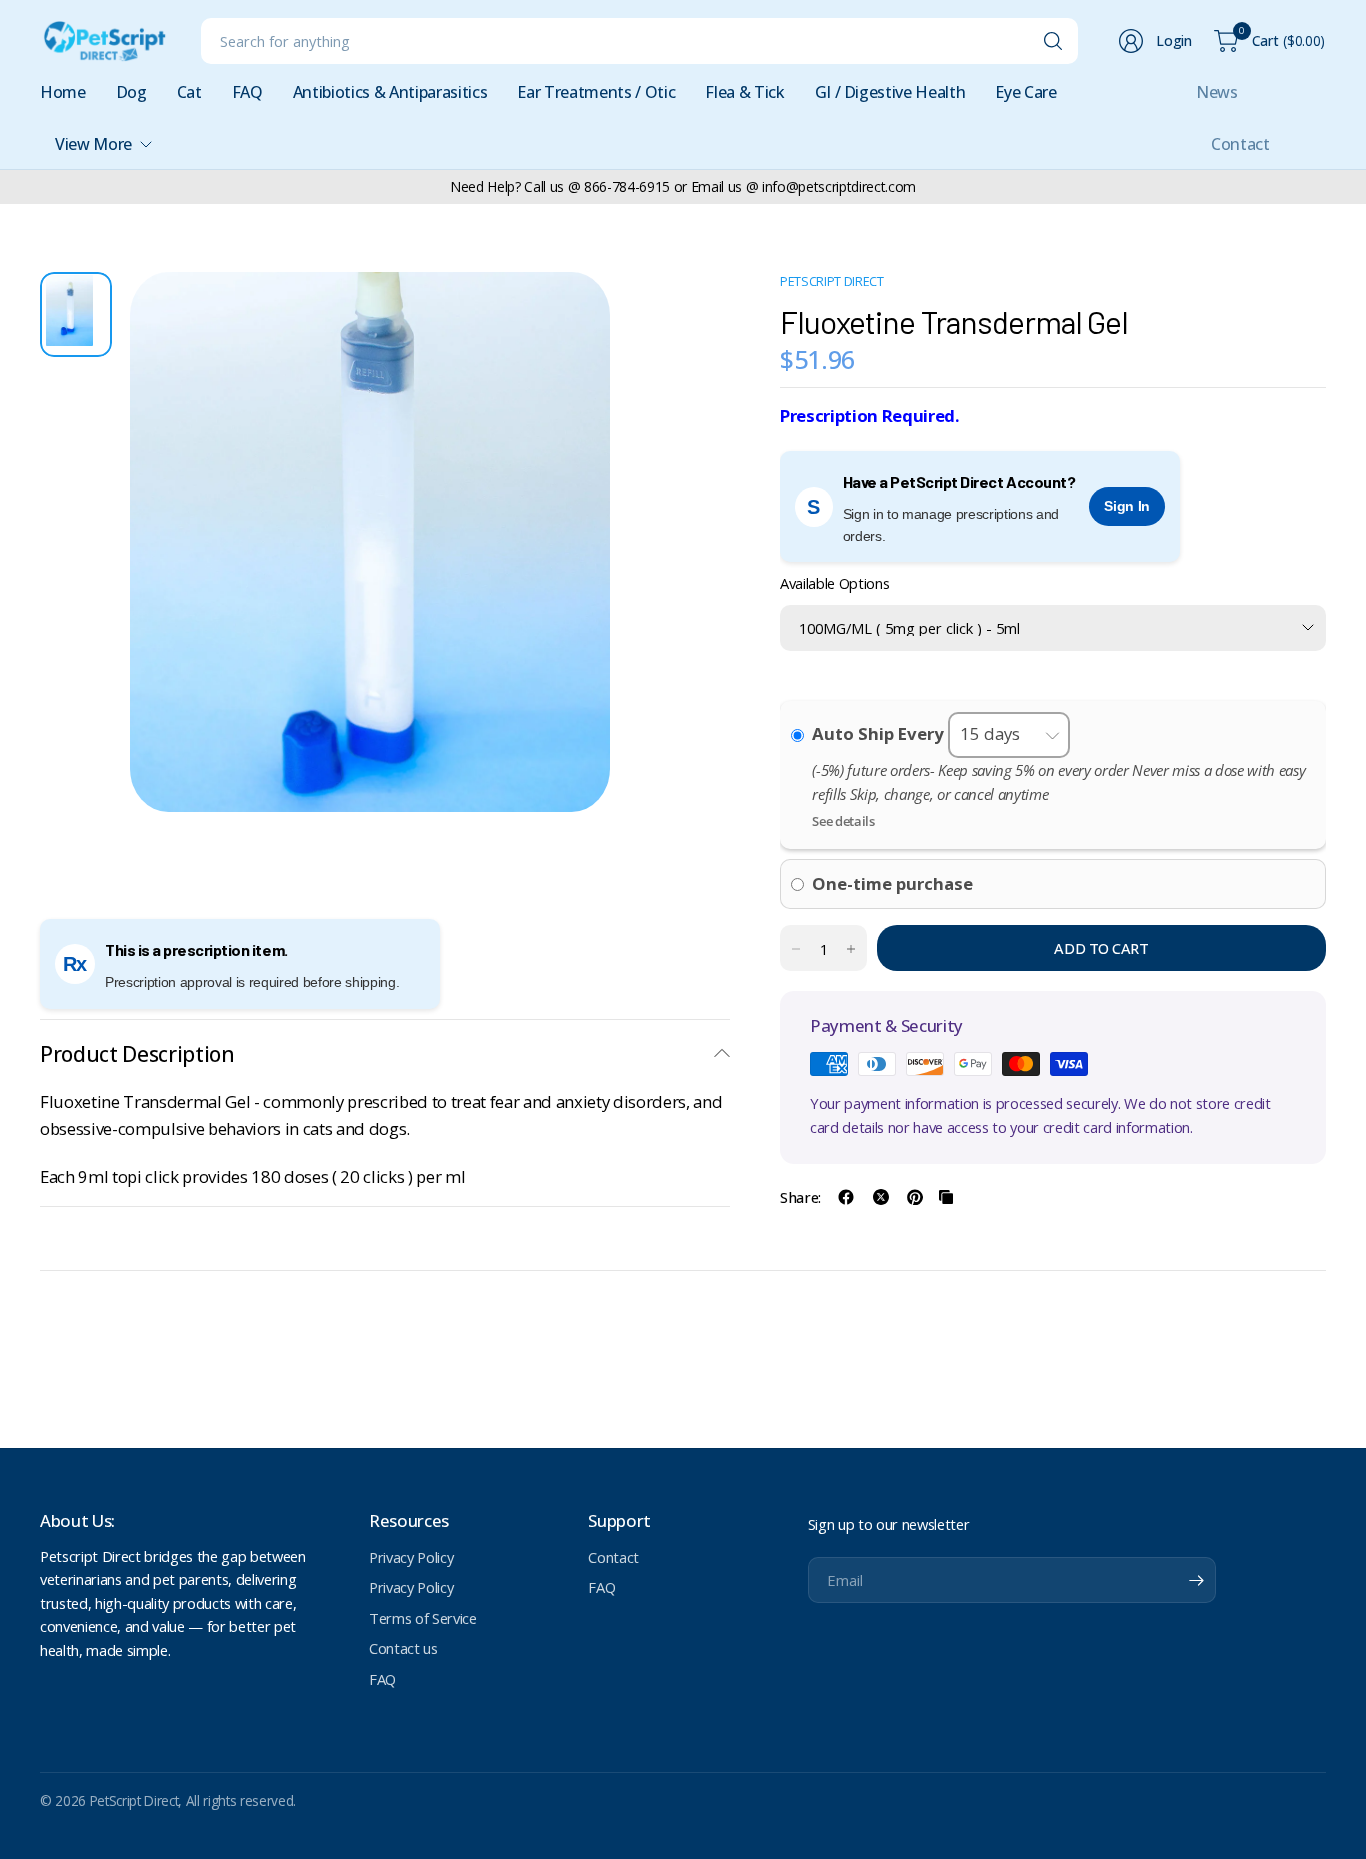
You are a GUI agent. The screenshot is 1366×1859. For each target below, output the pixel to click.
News (1217, 92)
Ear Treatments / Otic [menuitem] (596, 92)
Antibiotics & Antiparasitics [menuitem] (390, 92)
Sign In (1127, 506)
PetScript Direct (832, 281)
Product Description (137, 1054)
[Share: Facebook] (846, 1197)
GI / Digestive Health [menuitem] (890, 92)
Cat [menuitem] (189, 92)
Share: (800, 1197)
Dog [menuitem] (131, 92)
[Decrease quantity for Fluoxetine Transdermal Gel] (796, 949)
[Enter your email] (1196, 1580)
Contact (1240, 144)
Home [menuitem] (63, 92)
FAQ (382, 1679)
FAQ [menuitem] (247, 92)
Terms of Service (423, 1618)
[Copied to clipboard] (946, 1197)
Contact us (403, 1648)
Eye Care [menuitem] (1025, 92)
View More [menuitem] (93, 144)
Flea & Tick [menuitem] (744, 92)
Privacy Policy (411, 1557)
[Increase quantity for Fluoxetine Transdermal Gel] (851, 949)
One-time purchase (892, 883)
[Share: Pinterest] (915, 1197)
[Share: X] (881, 1197)
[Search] (1053, 41)
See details (843, 821)
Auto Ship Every (880, 733)
